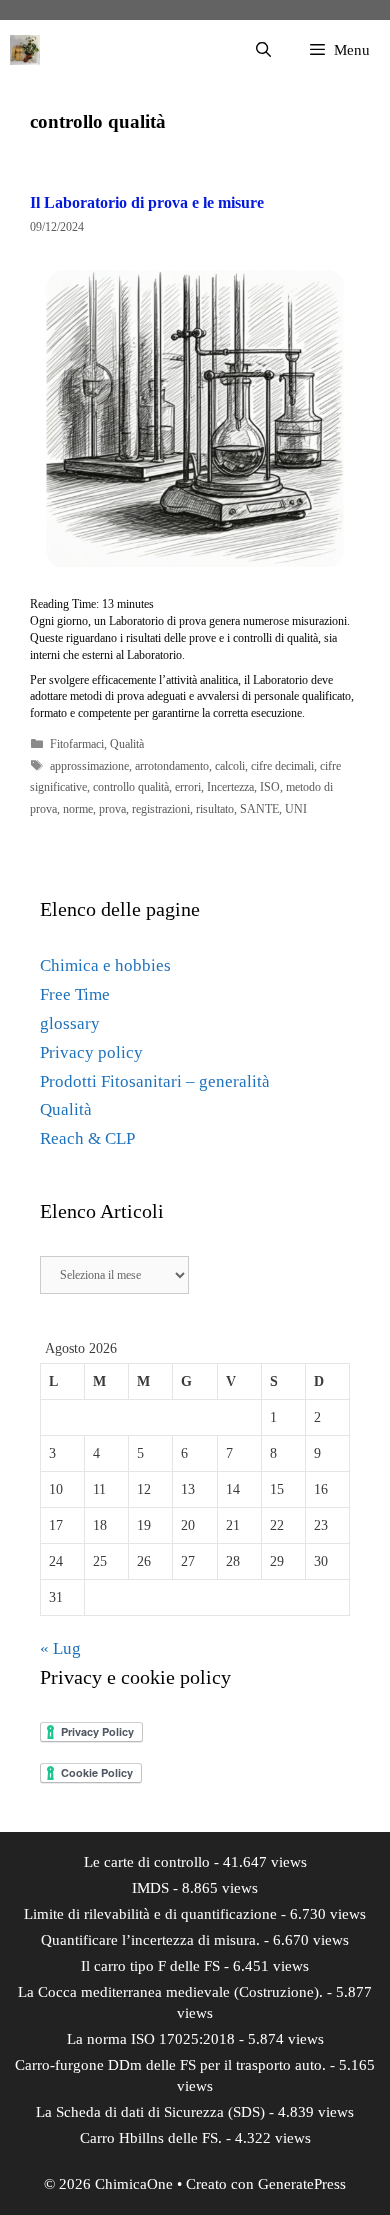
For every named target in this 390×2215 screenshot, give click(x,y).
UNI (296, 809)
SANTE (259, 809)
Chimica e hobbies (105, 965)
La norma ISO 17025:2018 (151, 2039)
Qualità (127, 744)
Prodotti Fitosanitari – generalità (155, 1081)
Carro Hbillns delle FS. (151, 2138)
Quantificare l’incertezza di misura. (150, 1940)
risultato (215, 809)
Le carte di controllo (147, 1862)
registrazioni (161, 809)
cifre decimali (282, 766)
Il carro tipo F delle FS (150, 1966)
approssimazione (89, 766)
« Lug (60, 1648)
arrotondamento (172, 766)
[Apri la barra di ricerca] (262, 50)
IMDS (150, 1888)
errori (188, 787)
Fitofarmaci (77, 744)
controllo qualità (131, 787)
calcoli (230, 766)
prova (112, 809)
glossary (70, 1023)
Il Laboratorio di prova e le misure (147, 202)
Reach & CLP (87, 1138)
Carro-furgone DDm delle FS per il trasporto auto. (170, 2065)
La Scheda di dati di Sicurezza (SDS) (150, 2112)
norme (78, 809)
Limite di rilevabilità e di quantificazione (150, 1914)
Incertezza (230, 787)
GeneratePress (302, 2184)
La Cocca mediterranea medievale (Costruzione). (170, 1992)
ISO (270, 787)
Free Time (75, 994)
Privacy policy (91, 1052)
